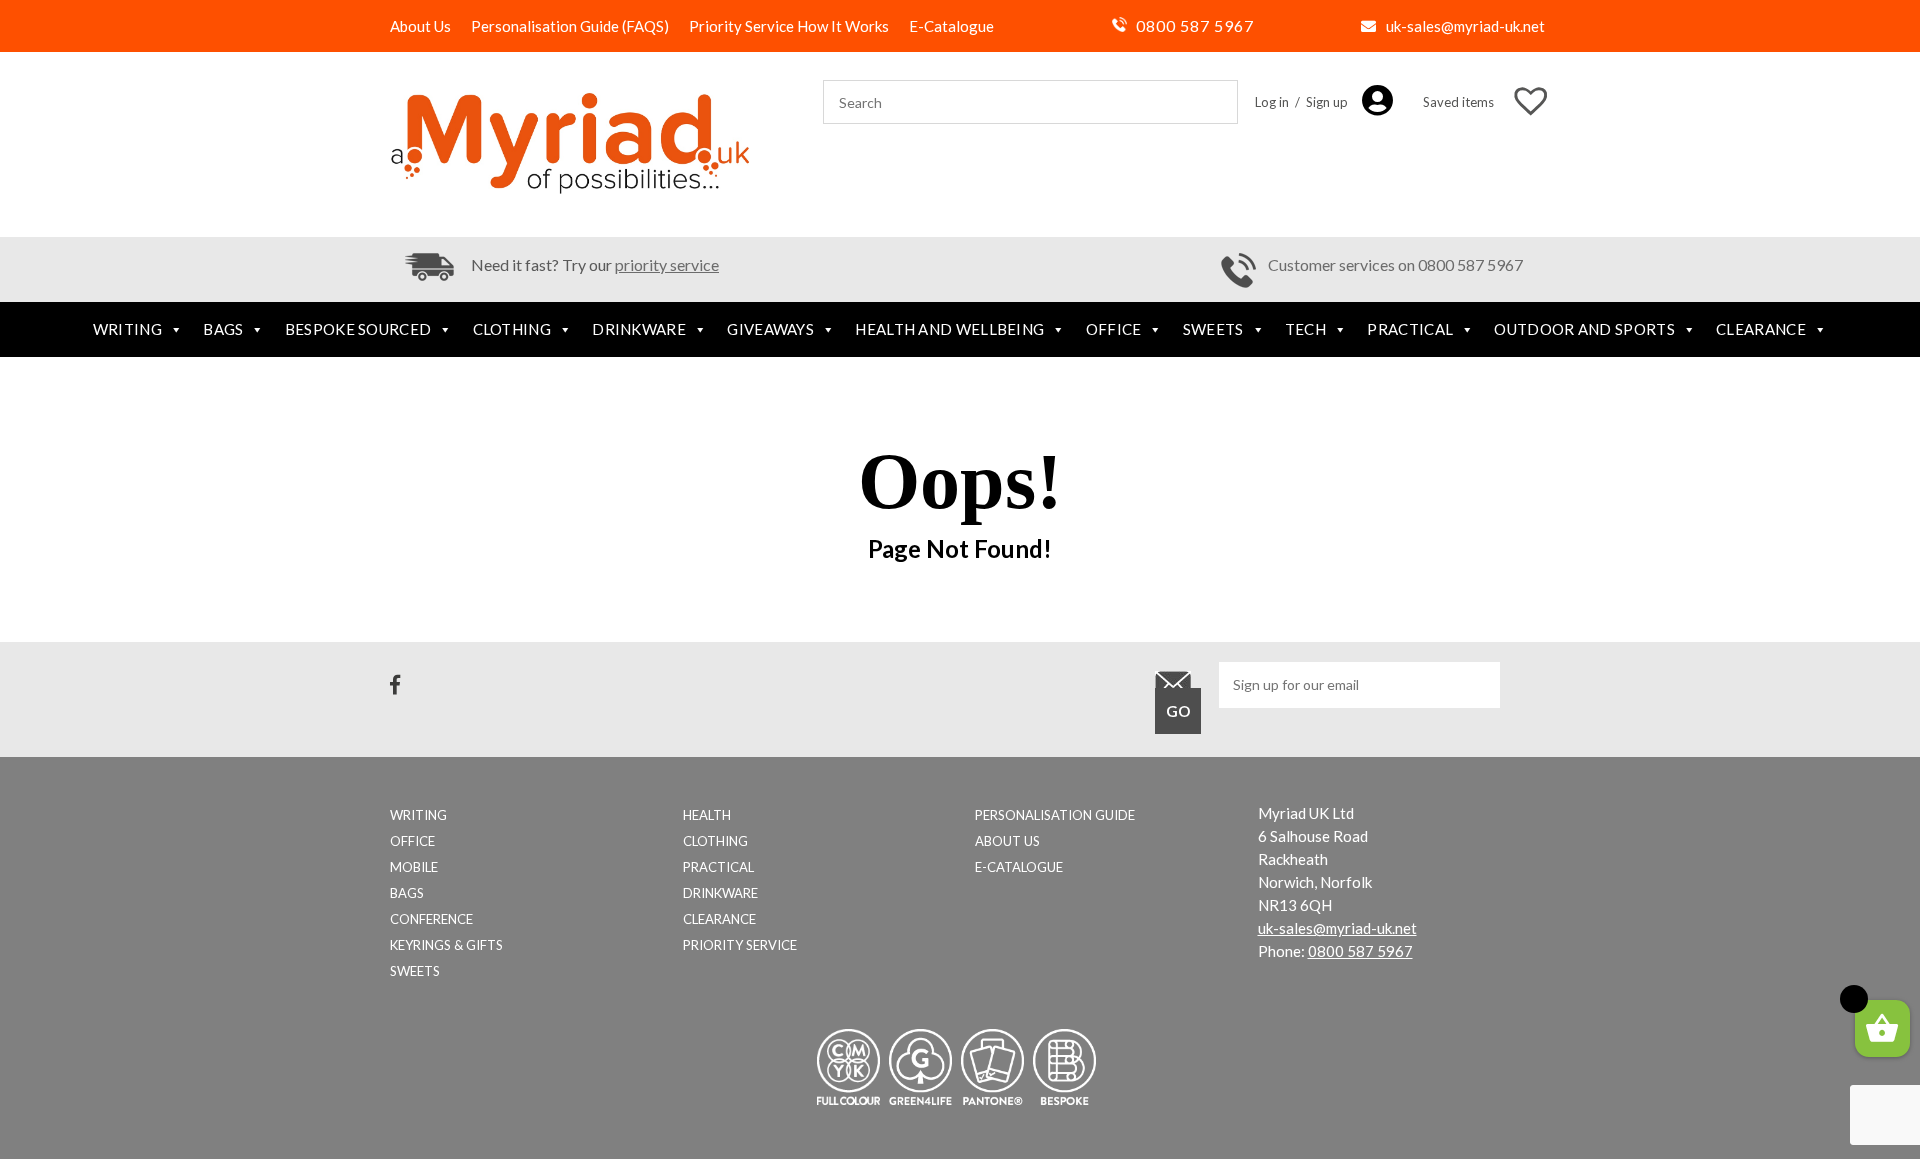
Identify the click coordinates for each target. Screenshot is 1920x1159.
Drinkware (639, 329)
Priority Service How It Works (789, 26)
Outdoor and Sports (1584, 329)
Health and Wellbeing (949, 329)
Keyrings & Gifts (446, 945)
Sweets (1213, 329)
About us (1007, 841)
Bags (223, 329)
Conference (431, 919)
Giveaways (770, 329)
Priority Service (740, 945)
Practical (1410, 329)
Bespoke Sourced (358, 329)
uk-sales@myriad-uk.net (1465, 26)
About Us (420, 26)
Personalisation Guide (1055, 815)
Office (1114, 329)
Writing (127, 329)
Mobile (414, 867)
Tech (1305, 329)
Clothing (512, 329)
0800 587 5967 (1195, 25)
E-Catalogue (951, 26)
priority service (667, 264)
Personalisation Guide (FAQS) (570, 26)
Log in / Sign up (1301, 102)
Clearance (1761, 329)
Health (707, 815)
